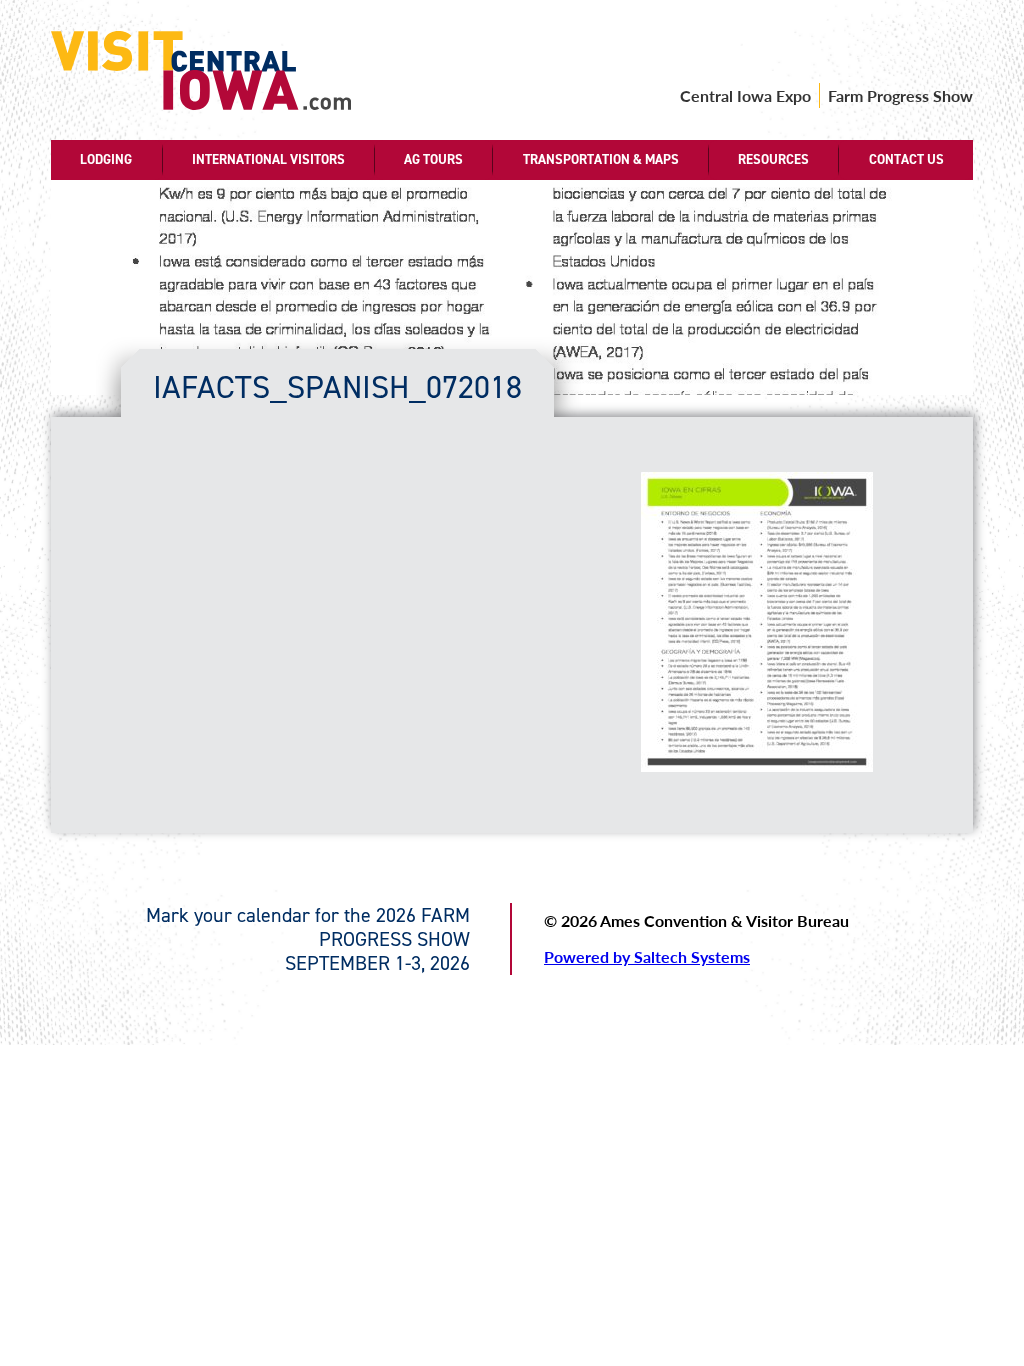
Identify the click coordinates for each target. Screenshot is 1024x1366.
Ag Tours (433, 159)
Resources (773, 159)
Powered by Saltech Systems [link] (647, 956)
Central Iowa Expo (745, 95)
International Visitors (268, 159)
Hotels (112, 219)
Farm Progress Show (900, 95)
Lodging (106, 159)
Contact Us (906, 159)
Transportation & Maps (601, 159)
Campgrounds (112, 269)
